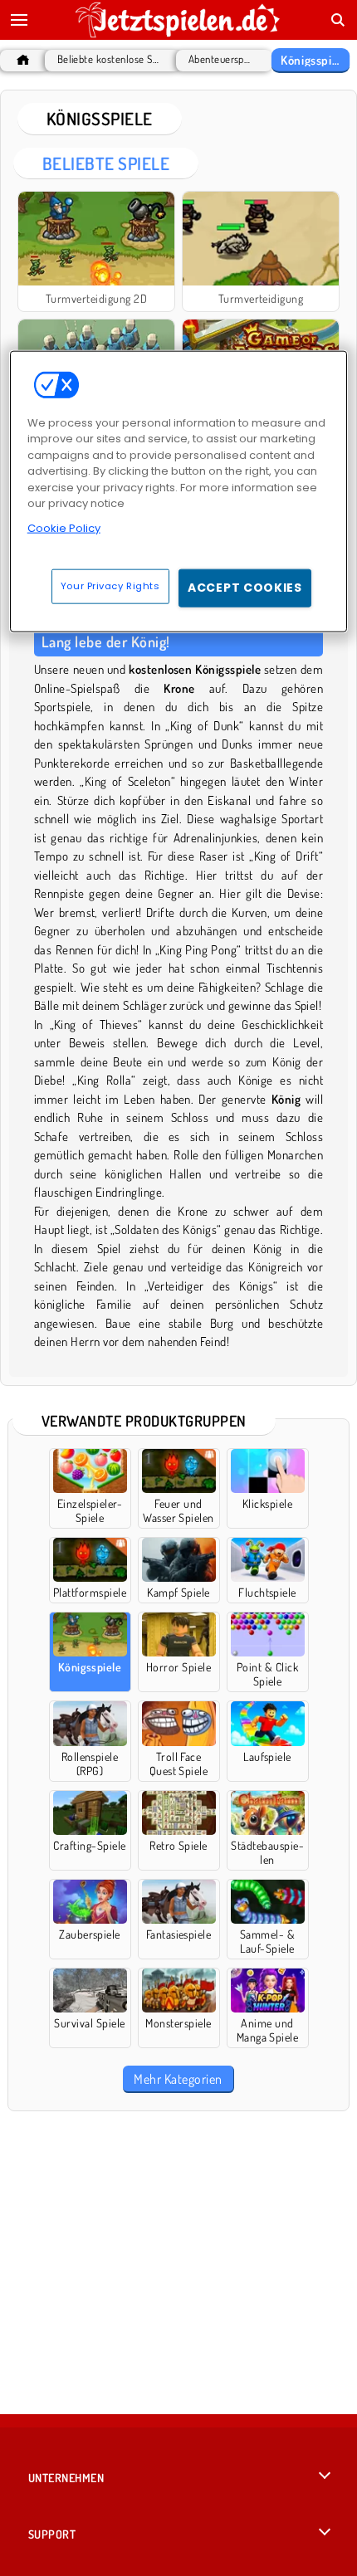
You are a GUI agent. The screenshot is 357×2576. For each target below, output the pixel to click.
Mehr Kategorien (178, 2079)
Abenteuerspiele (220, 59)
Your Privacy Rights (110, 586)
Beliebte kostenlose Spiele (109, 59)
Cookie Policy (64, 527)
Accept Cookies (245, 588)
